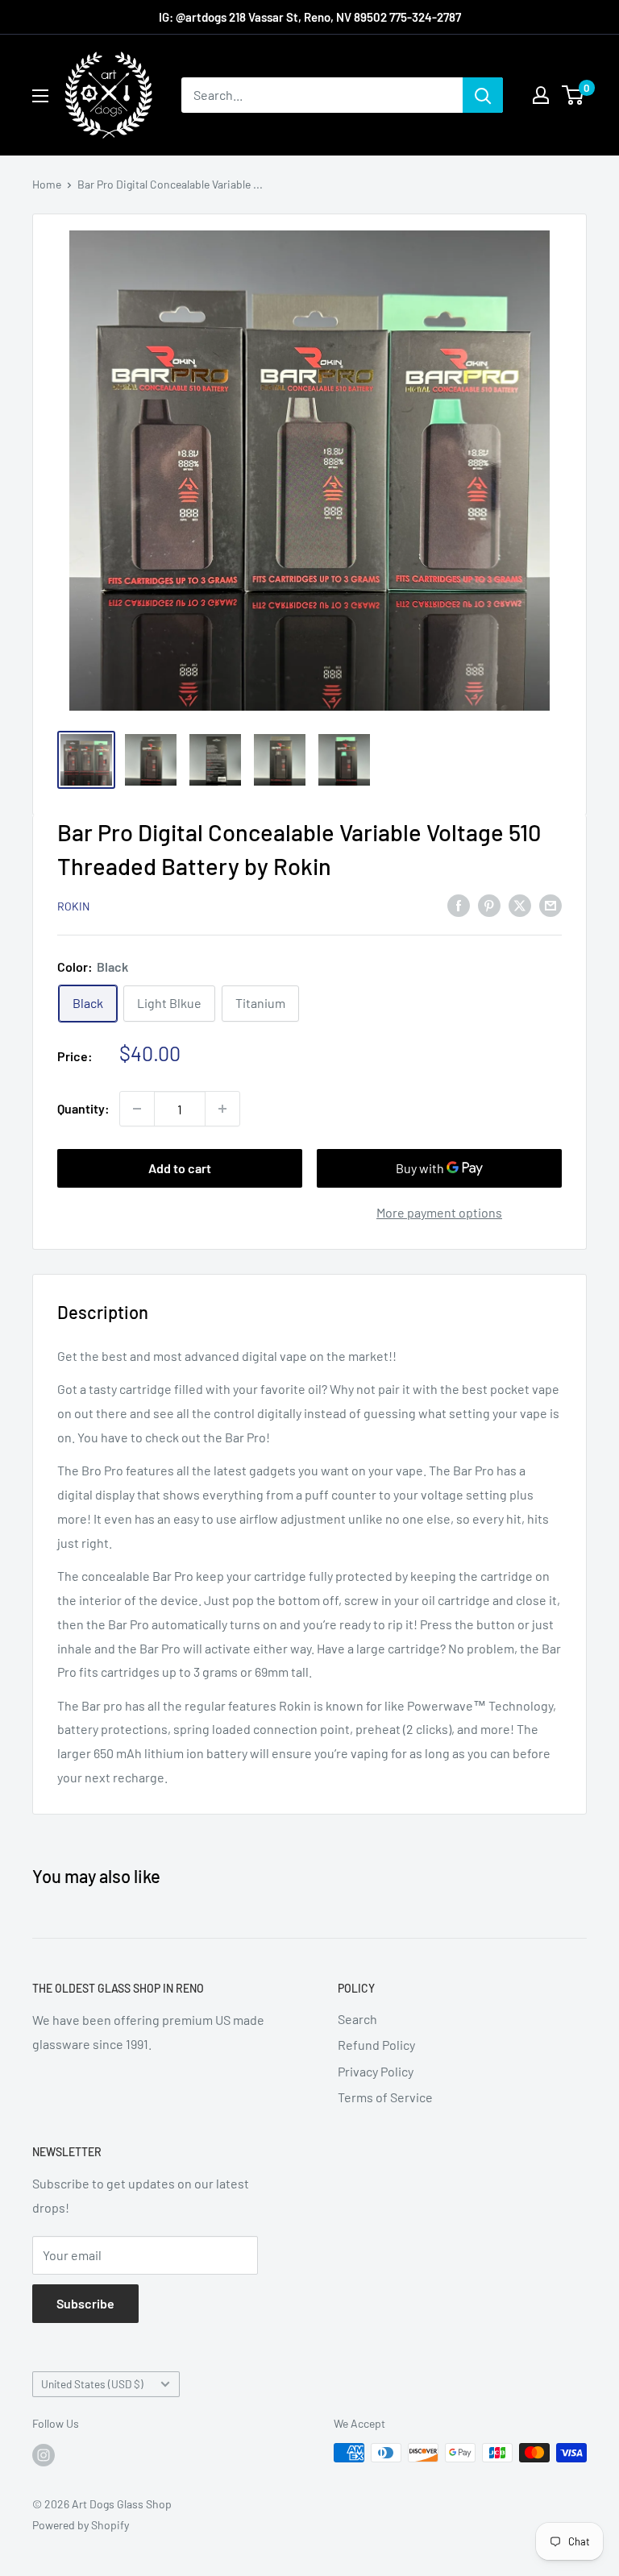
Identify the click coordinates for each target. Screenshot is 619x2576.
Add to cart (180, 1168)
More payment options (439, 1212)
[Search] (483, 95)
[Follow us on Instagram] (44, 2454)
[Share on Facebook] (459, 904)
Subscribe (85, 2303)
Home (47, 184)
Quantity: (83, 1108)
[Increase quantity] (222, 1109)
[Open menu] (40, 96)
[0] (573, 95)
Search (357, 2019)
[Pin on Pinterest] (489, 904)
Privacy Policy (376, 2071)
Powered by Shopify (81, 2525)
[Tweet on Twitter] (520, 904)
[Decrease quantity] (137, 1109)
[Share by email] (550, 904)
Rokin (73, 906)
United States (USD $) (92, 2384)
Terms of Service (385, 2097)
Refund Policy (376, 2045)
